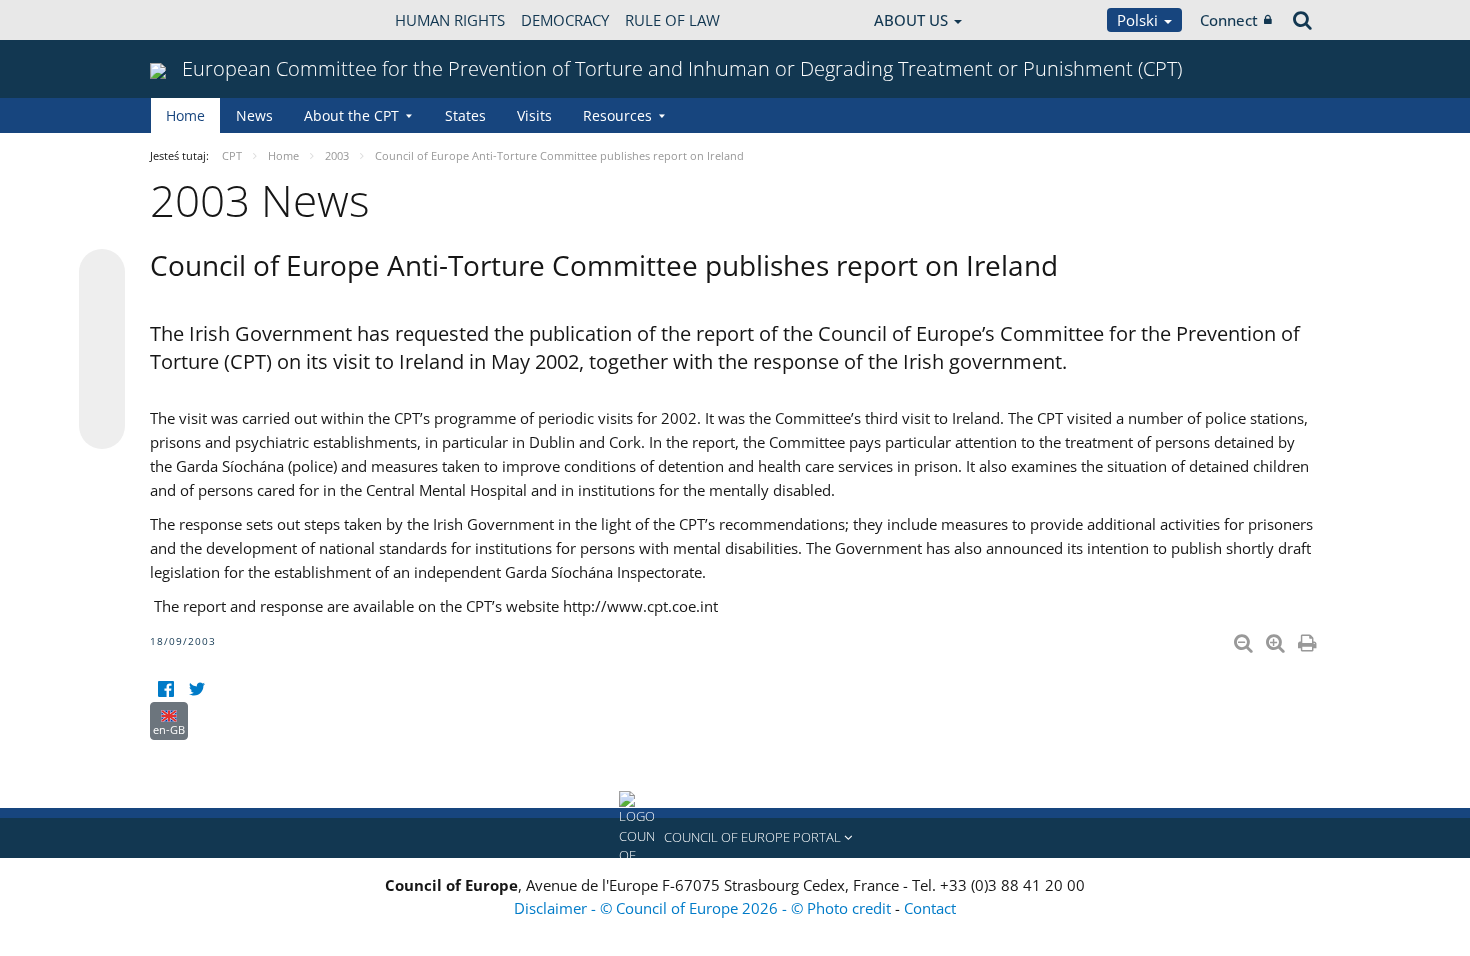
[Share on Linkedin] (102, 388)
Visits (534, 115)
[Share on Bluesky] (102, 274)
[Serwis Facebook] (165, 689)
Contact (930, 908)
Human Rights (450, 20)
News (254, 115)
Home (185, 115)
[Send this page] (102, 426)
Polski (1139, 20)
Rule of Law (672, 20)
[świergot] (196, 689)
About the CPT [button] (351, 115)
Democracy (565, 20)
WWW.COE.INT (200, 20)
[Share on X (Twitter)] (102, 312)
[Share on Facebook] (102, 350)
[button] (735, 838)
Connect (1229, 20)
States (465, 115)
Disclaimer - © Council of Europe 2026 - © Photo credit (704, 908)
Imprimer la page (1309, 639)
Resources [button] (617, 115)
